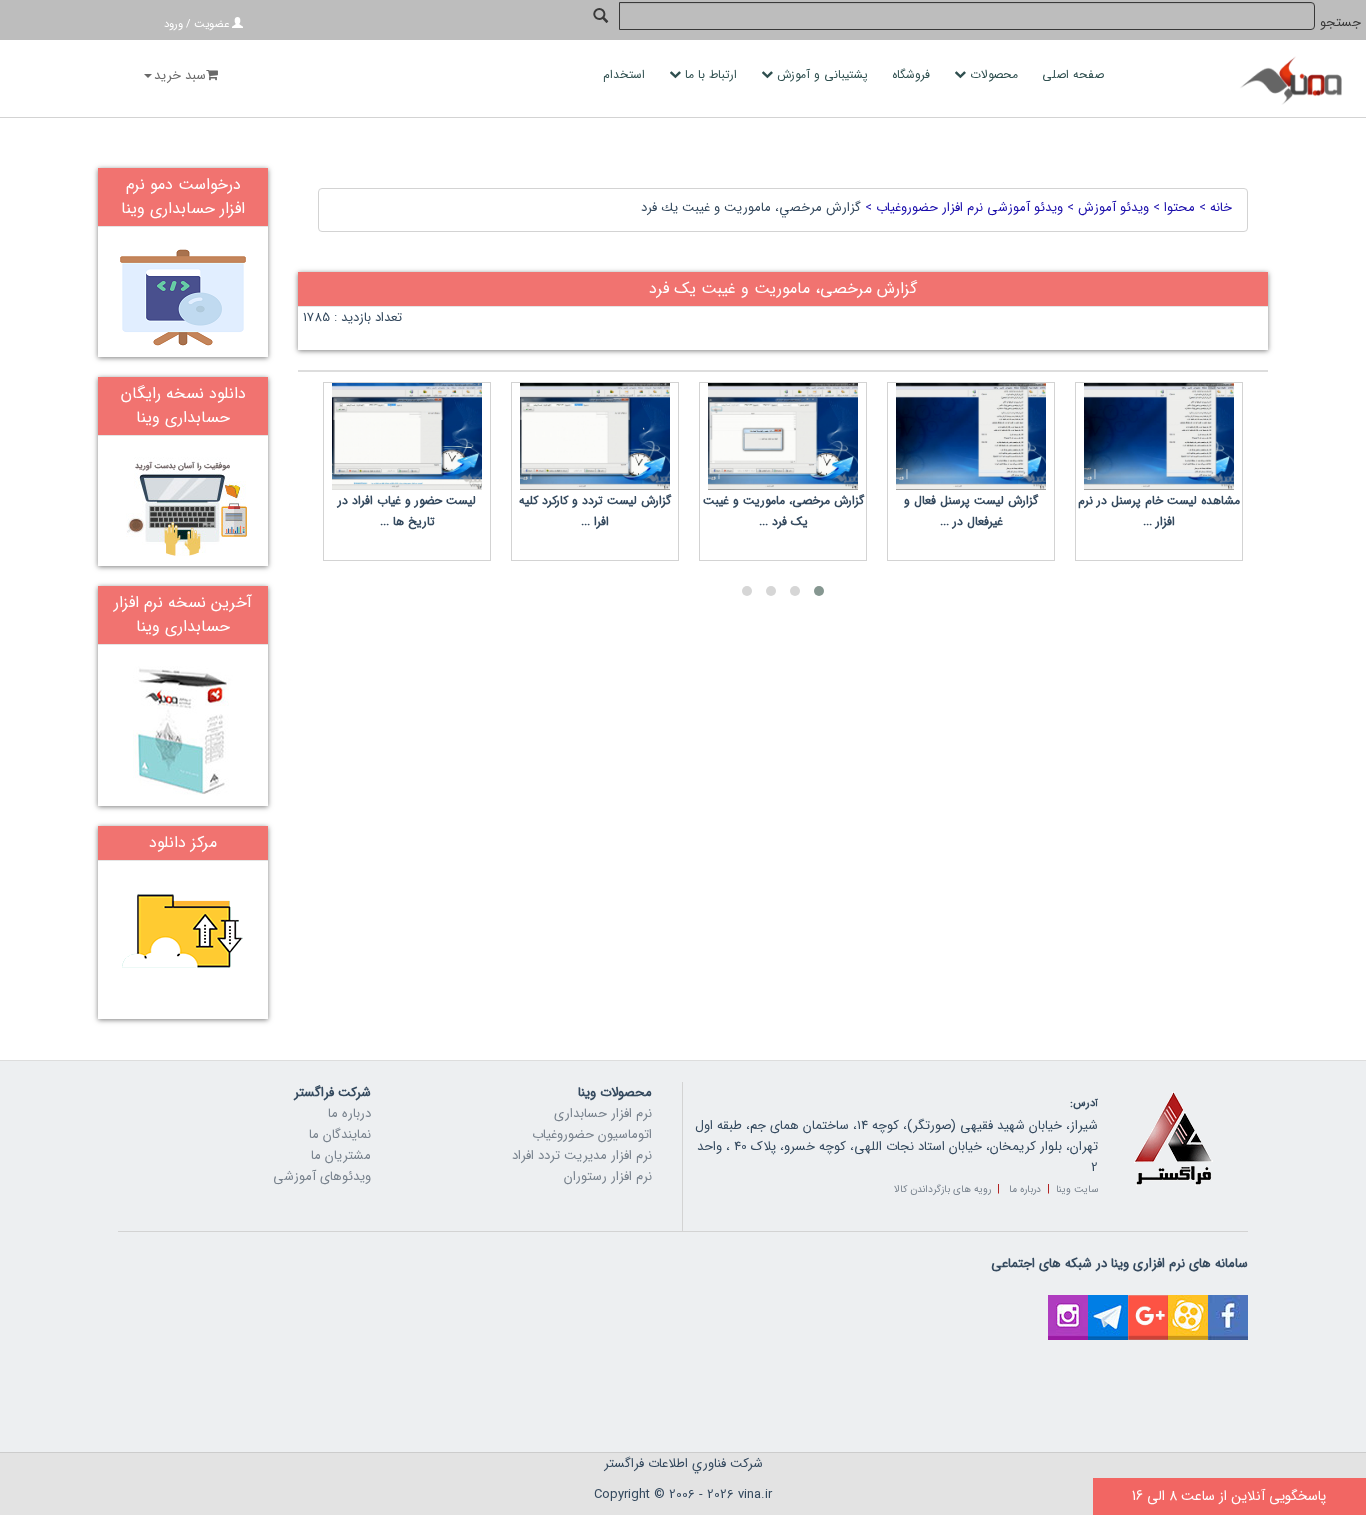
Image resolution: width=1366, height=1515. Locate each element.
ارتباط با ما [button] (711, 74)
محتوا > (1172, 207)
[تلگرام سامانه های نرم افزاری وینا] (1108, 1305)
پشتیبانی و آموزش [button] (822, 74)
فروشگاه (913, 74)
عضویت (211, 24)
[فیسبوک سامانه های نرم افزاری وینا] (1228, 1305)
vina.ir (755, 1494)
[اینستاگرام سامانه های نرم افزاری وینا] (1068, 1305)
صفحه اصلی (1075, 74)
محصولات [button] (994, 74)
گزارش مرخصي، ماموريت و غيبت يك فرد (751, 207)
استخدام (626, 74)
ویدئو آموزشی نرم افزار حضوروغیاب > (962, 207)
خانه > (1213, 207)
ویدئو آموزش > (1106, 207)
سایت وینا (1077, 1189)
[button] (819, 591)
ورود (173, 24)
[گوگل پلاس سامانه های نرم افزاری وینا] (1148, 1305)
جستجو (1340, 22)
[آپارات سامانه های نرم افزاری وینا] (1188, 1305)
